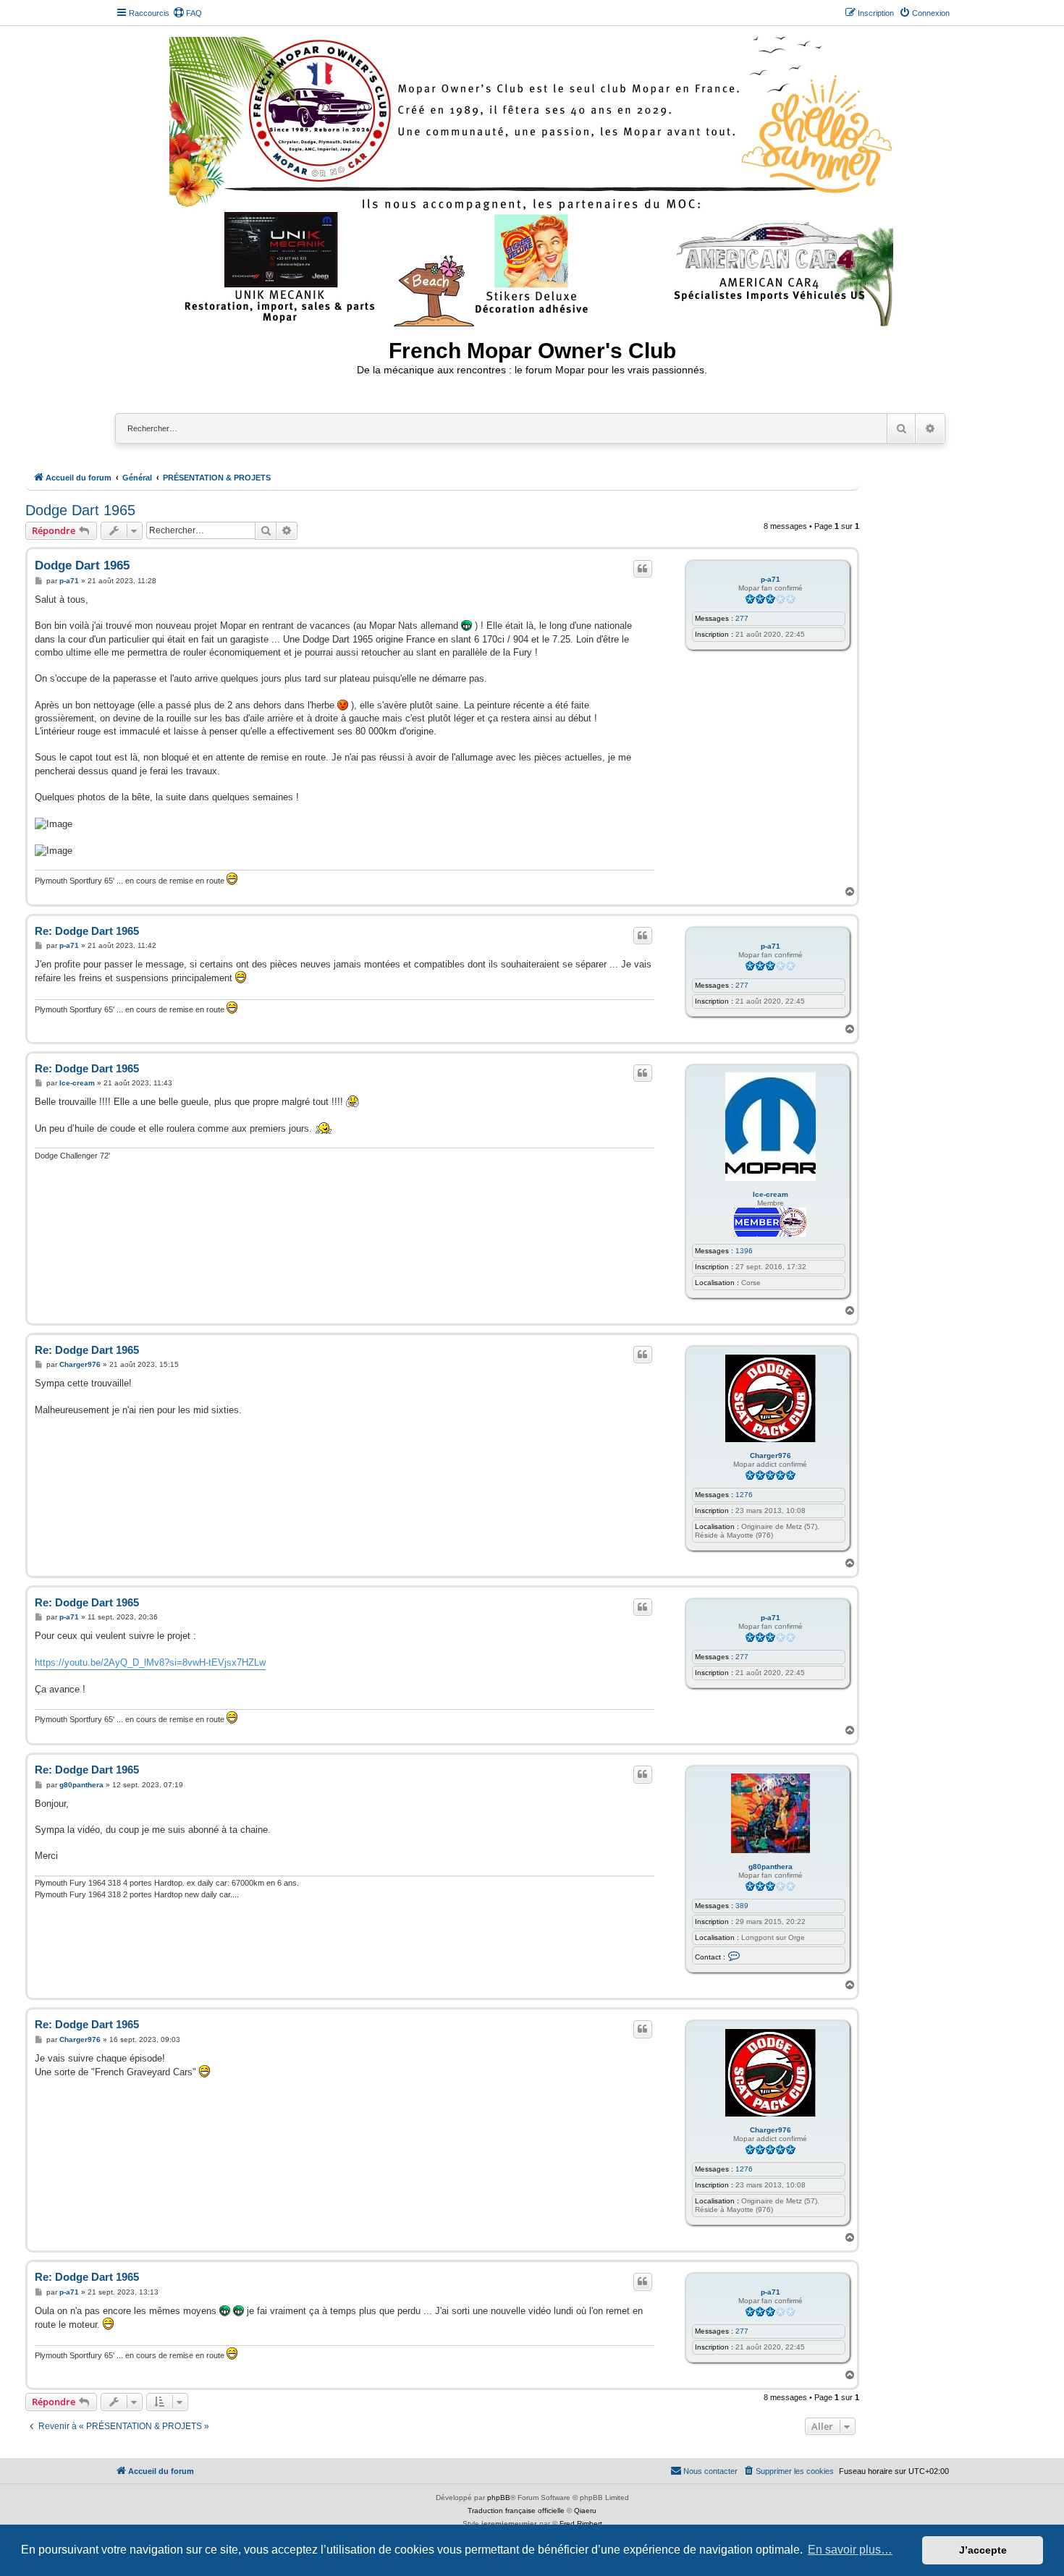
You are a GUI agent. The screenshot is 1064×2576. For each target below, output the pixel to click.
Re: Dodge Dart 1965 (87, 931)
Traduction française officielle (516, 2511)
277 (742, 618)
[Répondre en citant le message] (643, 569)
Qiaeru (585, 2511)
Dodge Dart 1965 (80, 510)
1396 (744, 1251)
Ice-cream (770, 1194)
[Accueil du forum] (532, 179)
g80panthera (770, 1867)
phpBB (499, 2497)
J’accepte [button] (983, 2550)
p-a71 (770, 579)
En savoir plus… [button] (850, 2550)
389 (742, 1906)
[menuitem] (187, 13)
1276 (744, 1495)
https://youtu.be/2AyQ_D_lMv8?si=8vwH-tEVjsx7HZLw (150, 1662)
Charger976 (770, 1456)
